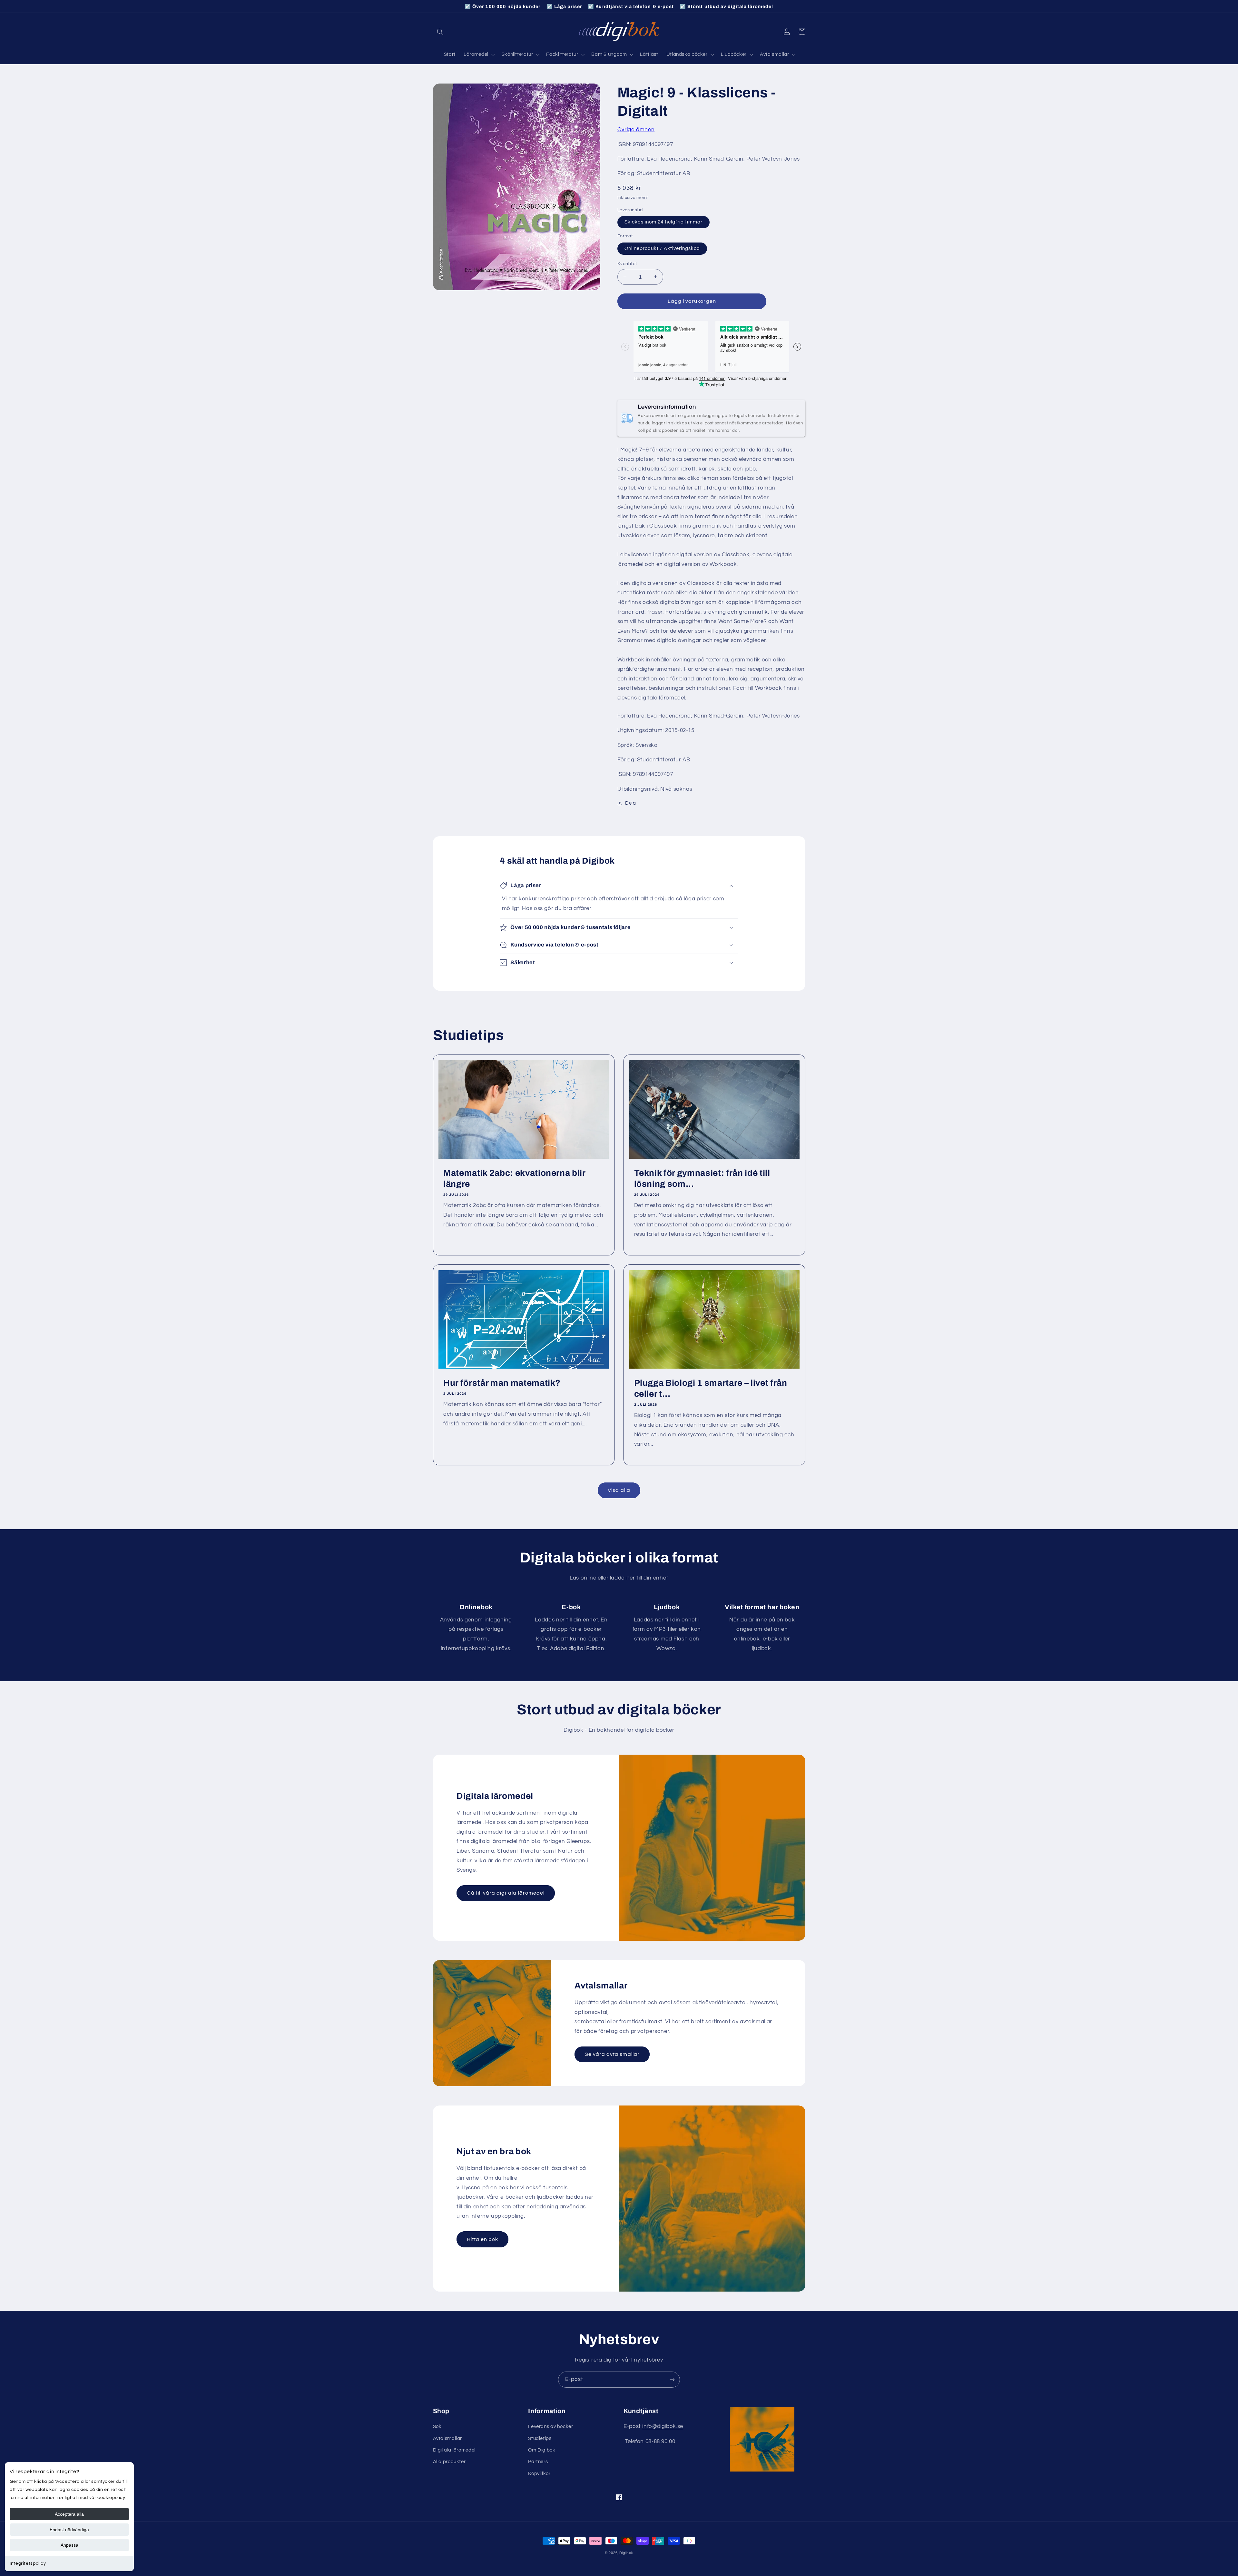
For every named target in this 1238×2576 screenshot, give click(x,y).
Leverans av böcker (550, 2427)
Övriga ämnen (636, 130)
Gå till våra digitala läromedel (506, 1893)
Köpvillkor (539, 2474)
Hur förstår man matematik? (502, 1383)
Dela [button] (631, 803)
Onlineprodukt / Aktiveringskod (662, 248)
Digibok (626, 2553)
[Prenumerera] (672, 2379)
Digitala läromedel (454, 2450)
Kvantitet (627, 264)
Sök (437, 2427)
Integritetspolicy (28, 2563)
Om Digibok (542, 2450)
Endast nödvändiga (69, 2530)
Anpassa (69, 2545)
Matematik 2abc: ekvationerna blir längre (514, 1179)
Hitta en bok (483, 2239)
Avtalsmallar (448, 2438)
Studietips (540, 2438)
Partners (538, 2462)
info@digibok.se (663, 2426)
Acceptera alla (69, 2514)
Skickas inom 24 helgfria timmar (664, 222)
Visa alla (619, 1490)
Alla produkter (449, 2462)
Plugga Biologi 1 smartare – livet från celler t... (711, 1388)
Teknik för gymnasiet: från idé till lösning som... (702, 1179)
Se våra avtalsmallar (612, 2054)
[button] (440, 32)
